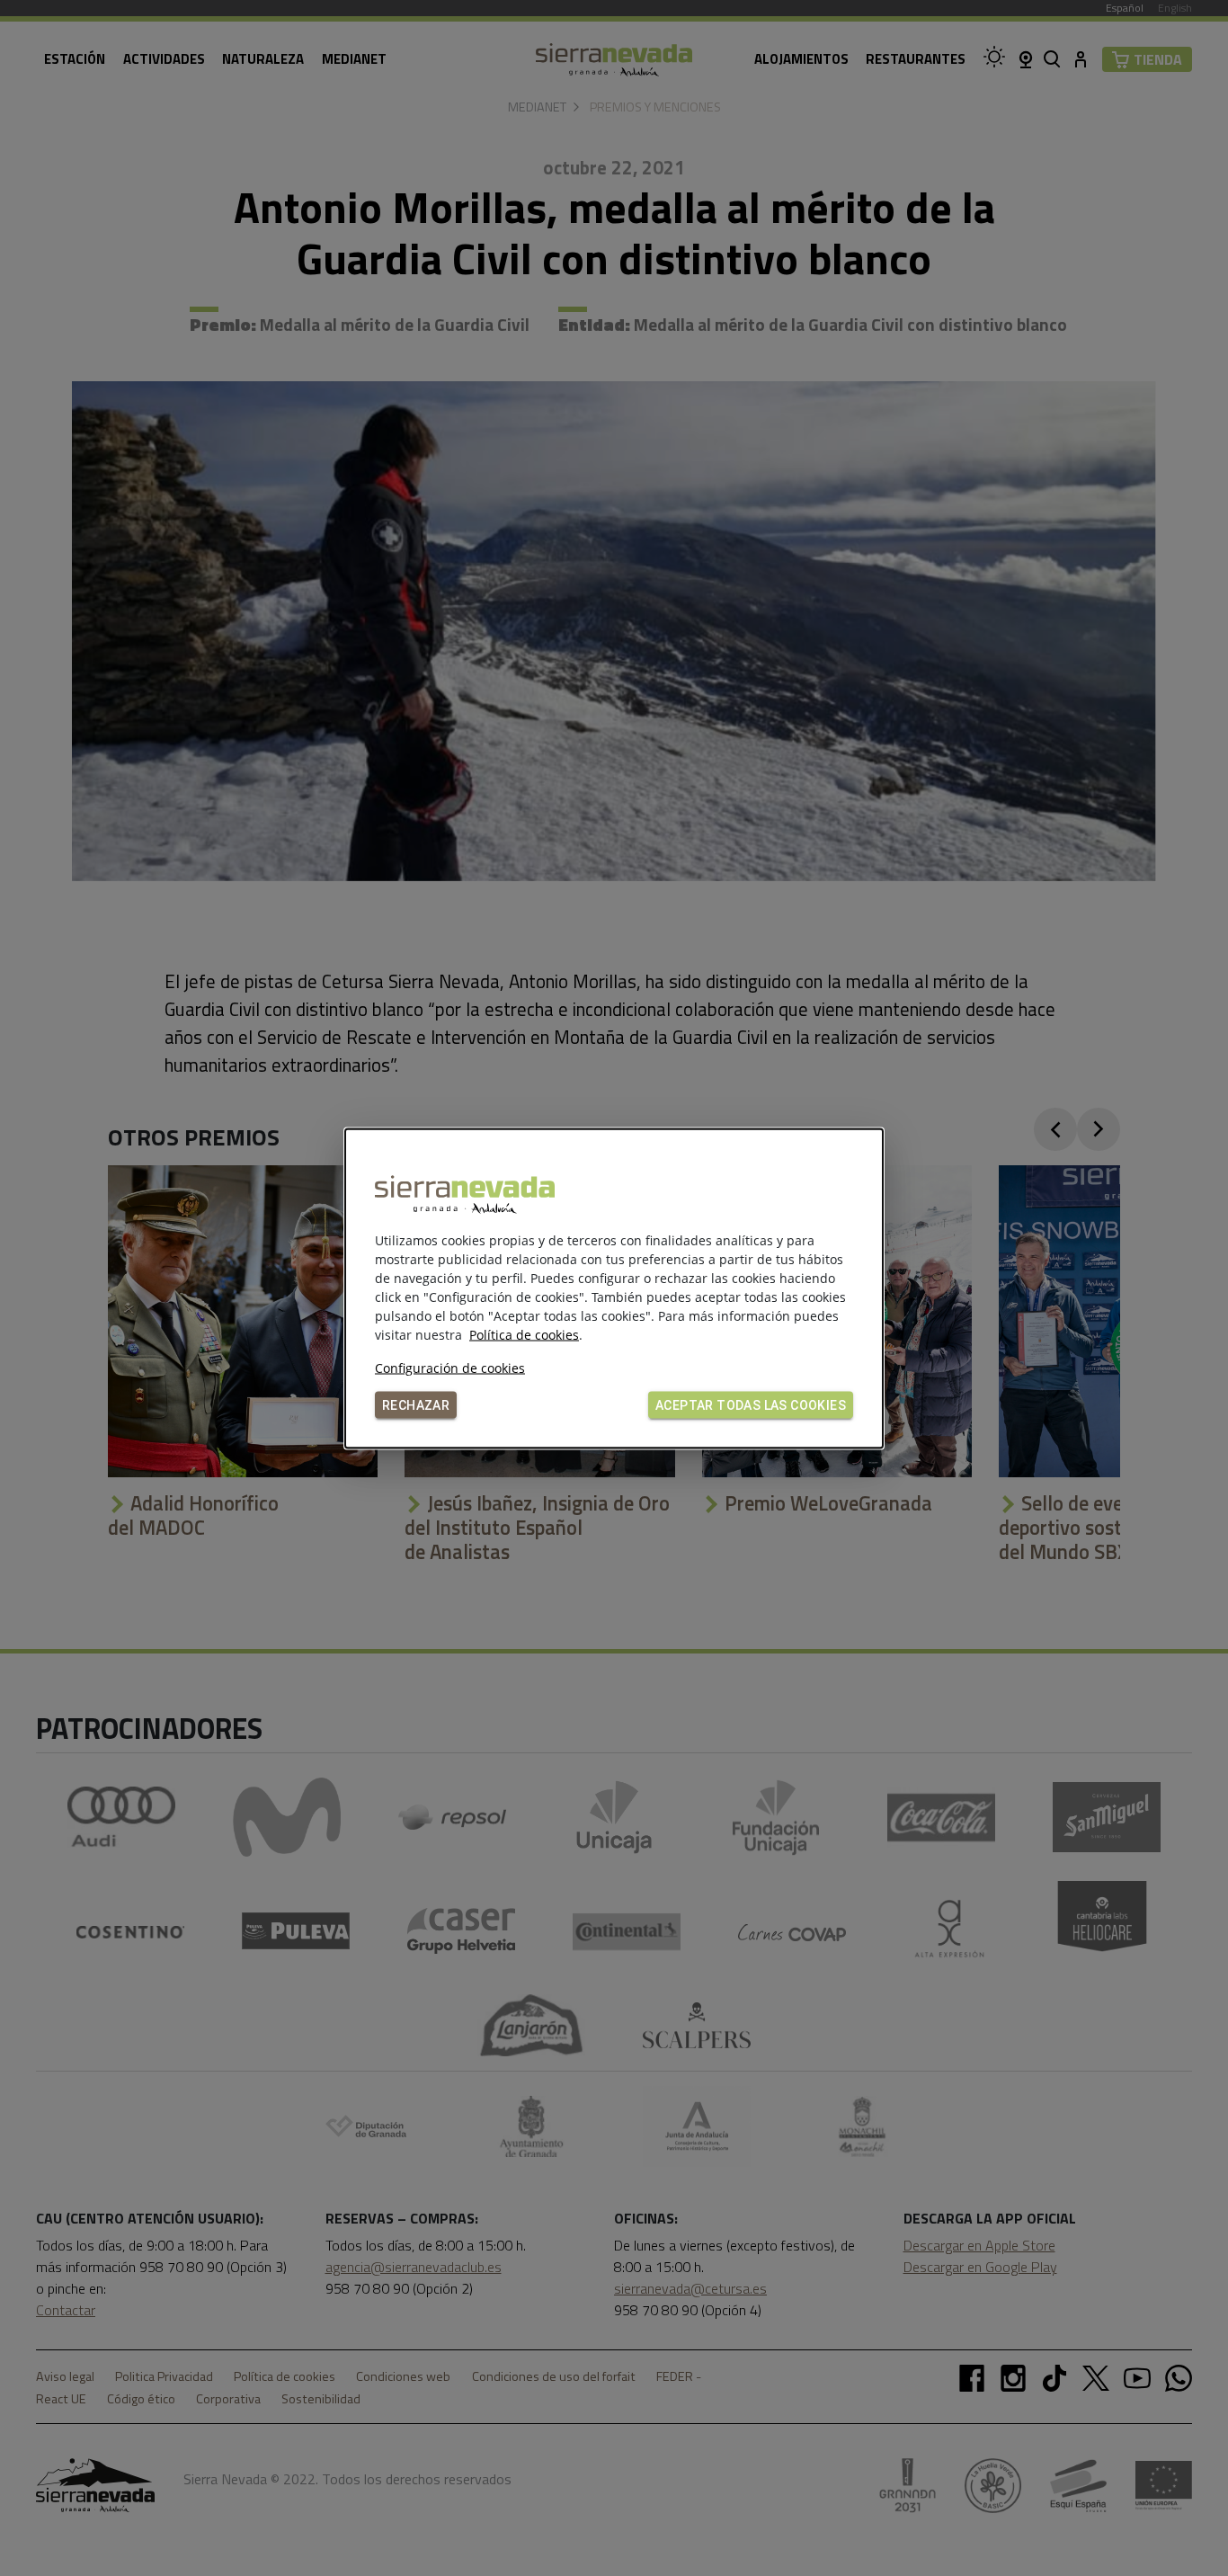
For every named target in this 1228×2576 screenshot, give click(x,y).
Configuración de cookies (450, 1367)
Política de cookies (524, 1334)
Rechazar (416, 1404)
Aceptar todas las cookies (751, 1404)
